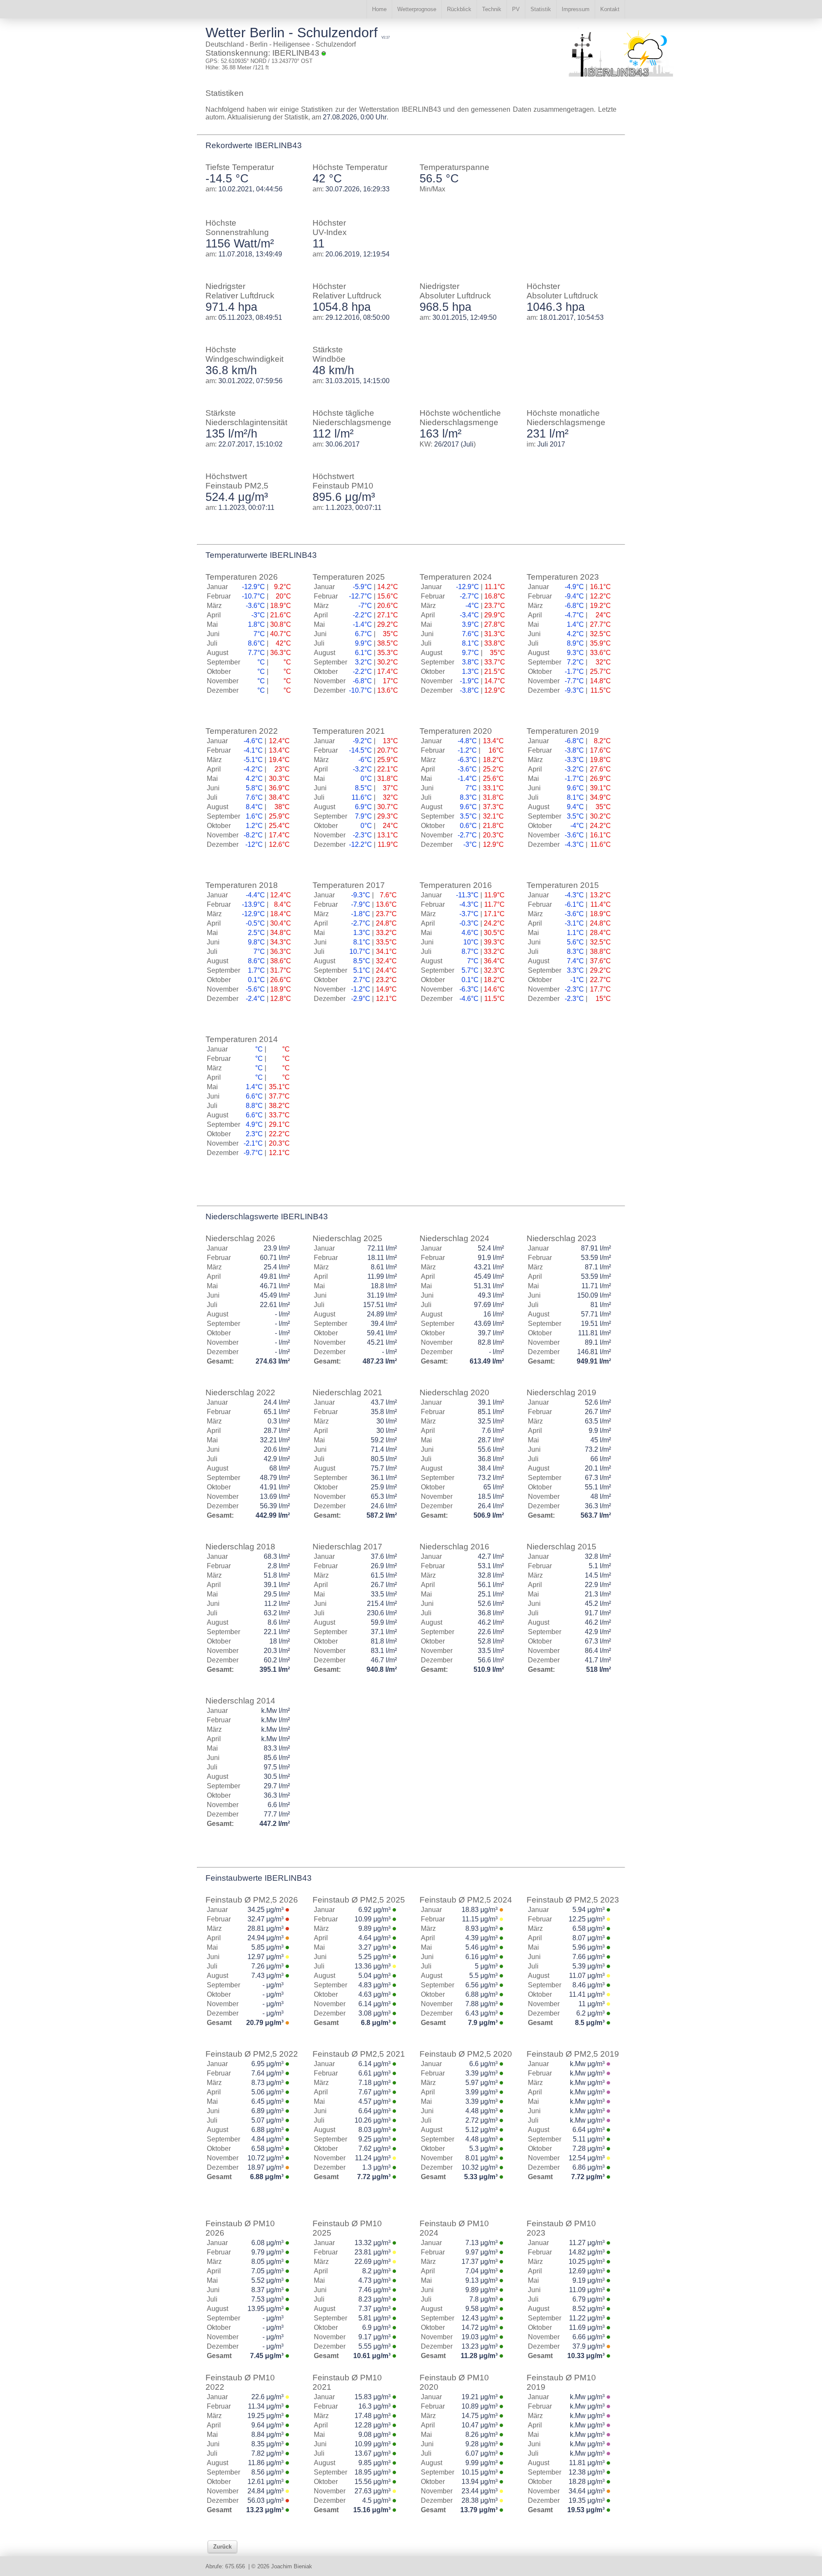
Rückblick (459, 9)
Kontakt (610, 9)
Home (379, 9)
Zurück (222, 2547)
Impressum (576, 9)
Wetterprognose (417, 9)
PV (516, 9)
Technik (492, 9)
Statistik (541, 9)
